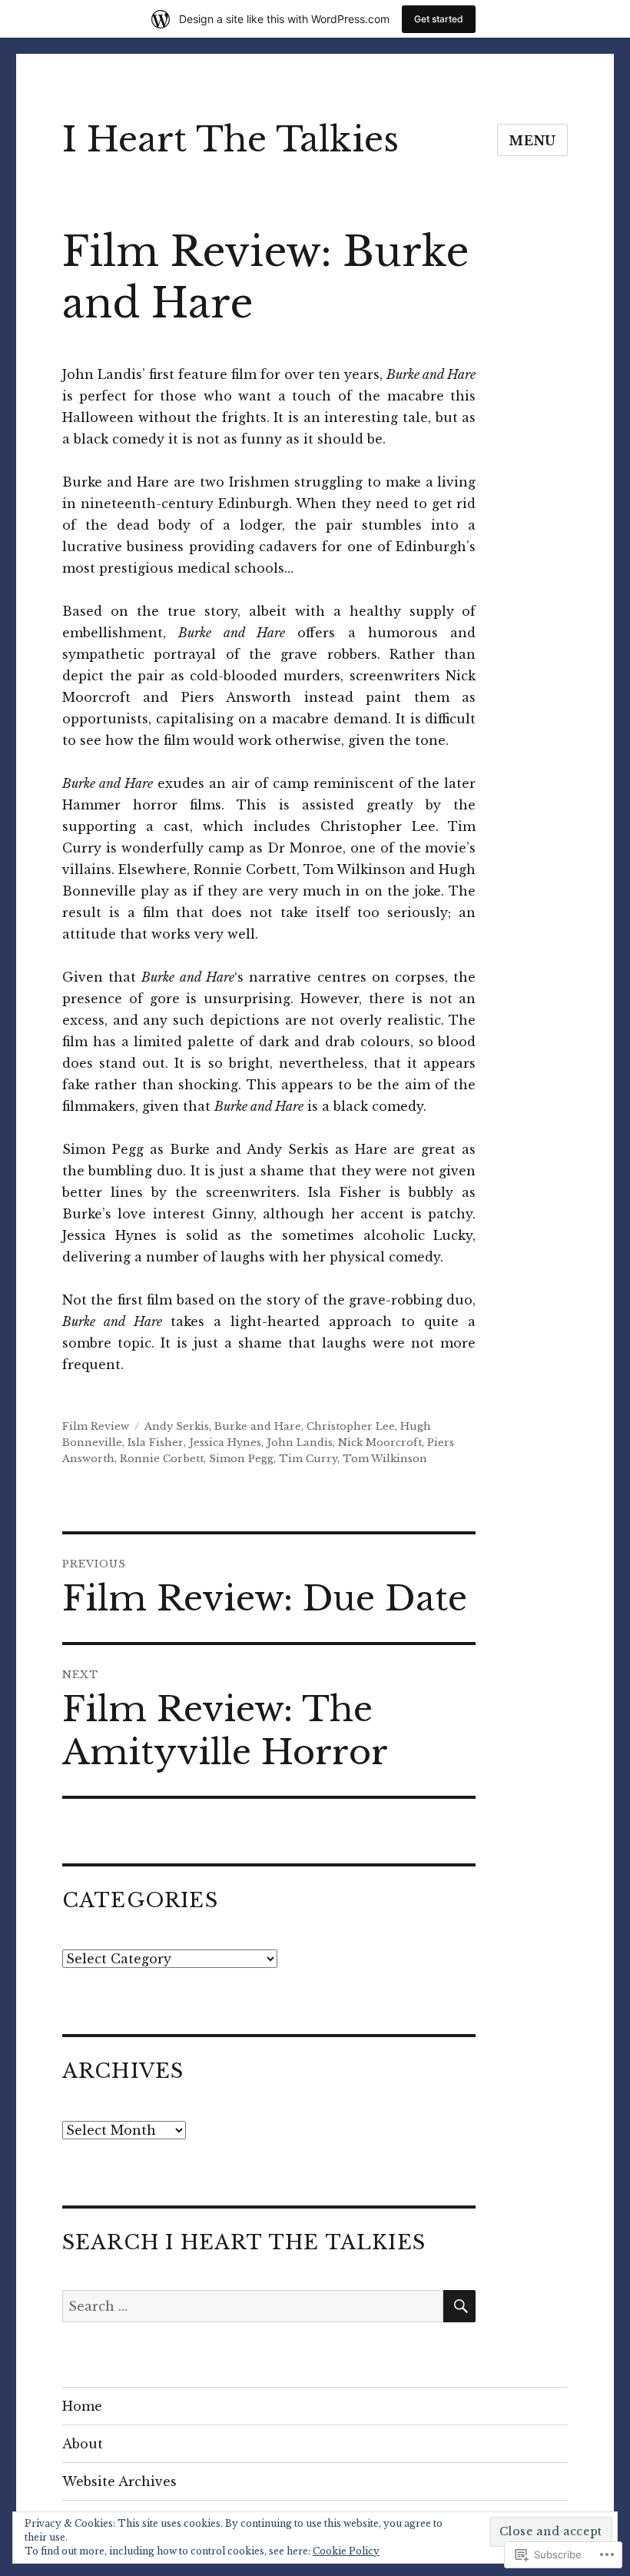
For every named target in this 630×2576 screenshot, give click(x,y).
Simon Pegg (241, 1459)
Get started (439, 19)
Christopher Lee (351, 1426)
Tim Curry (308, 1459)
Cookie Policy (346, 2551)
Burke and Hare (258, 1426)
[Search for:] (253, 2306)
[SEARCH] (459, 2306)
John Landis (300, 1443)
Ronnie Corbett (162, 1459)
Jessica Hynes (225, 1443)
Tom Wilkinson (385, 1459)
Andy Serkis (177, 1426)
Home (82, 2406)
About (83, 2444)
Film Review (96, 1426)
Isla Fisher (156, 1443)
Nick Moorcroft (380, 1443)
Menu (532, 141)
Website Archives (119, 2481)
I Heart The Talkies (230, 140)
